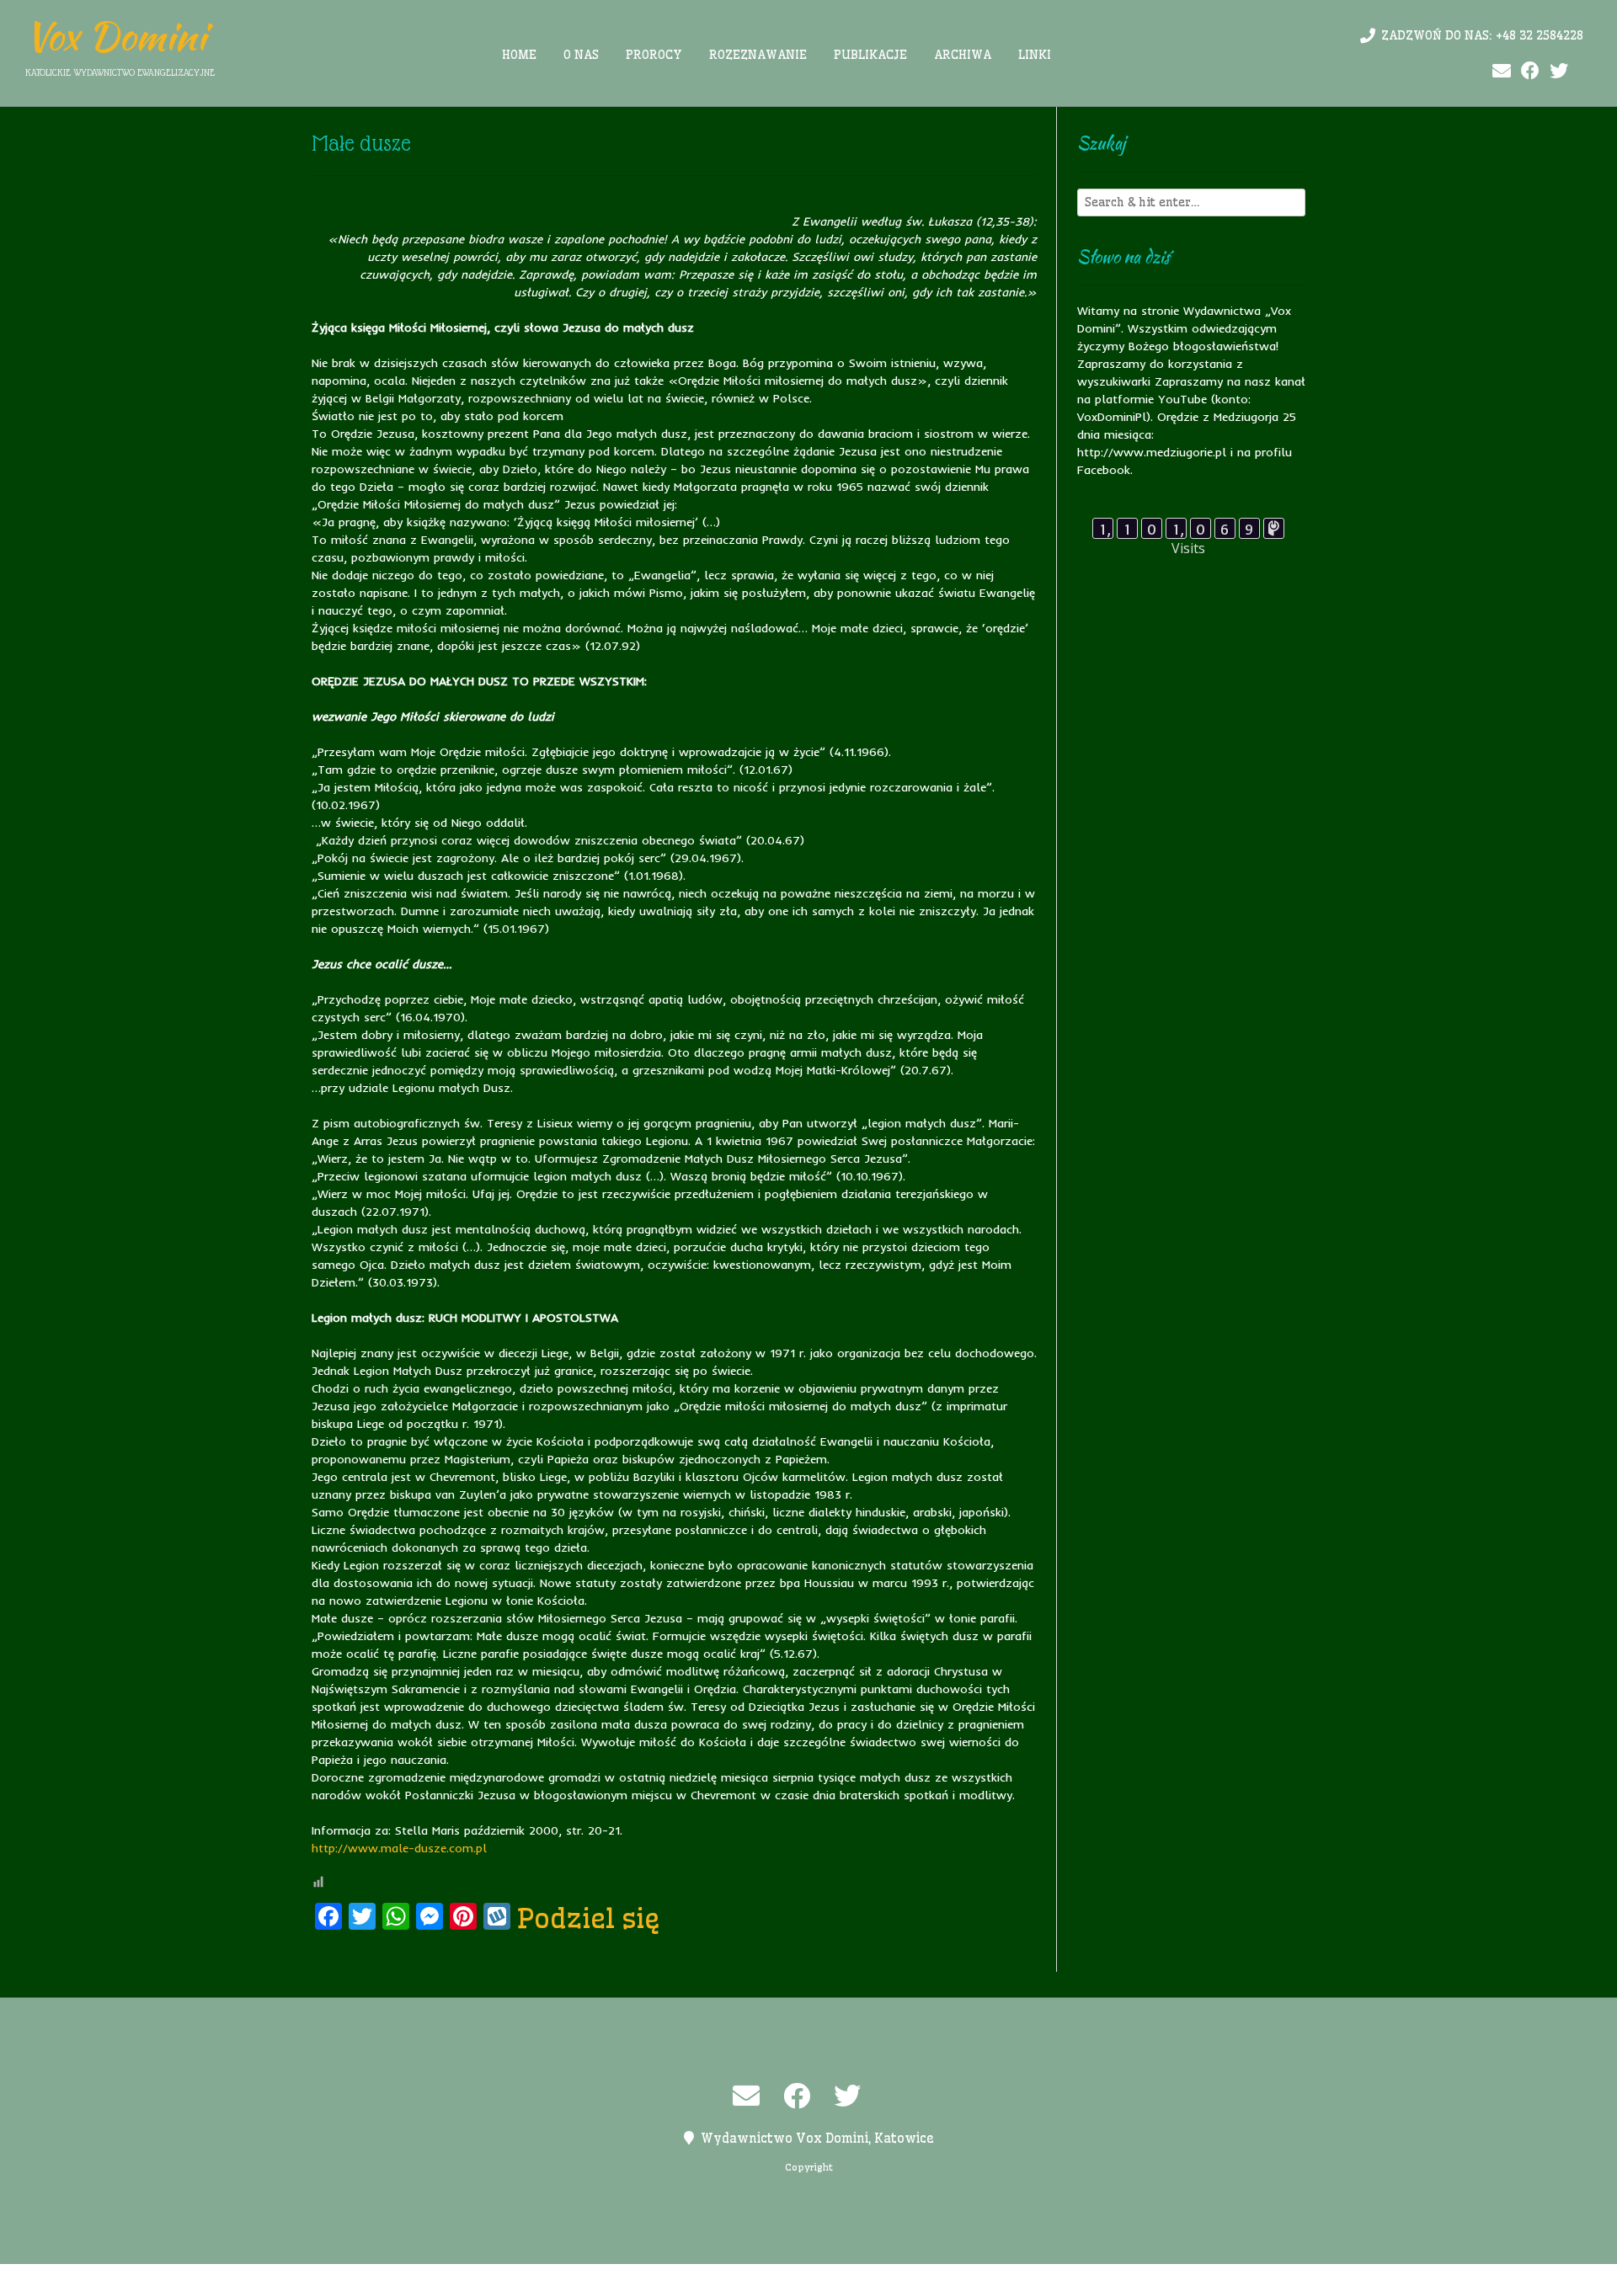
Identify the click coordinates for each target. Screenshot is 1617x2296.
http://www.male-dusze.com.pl (399, 1848)
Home (519, 55)
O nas (581, 55)
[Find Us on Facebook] (1530, 71)
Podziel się (589, 1918)
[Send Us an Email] (1502, 71)
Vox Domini (116, 36)
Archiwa (963, 55)
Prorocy (654, 55)
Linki (1035, 55)
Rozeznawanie (758, 55)
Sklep (1017, 2280)
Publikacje (870, 55)
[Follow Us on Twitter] (1559, 71)
